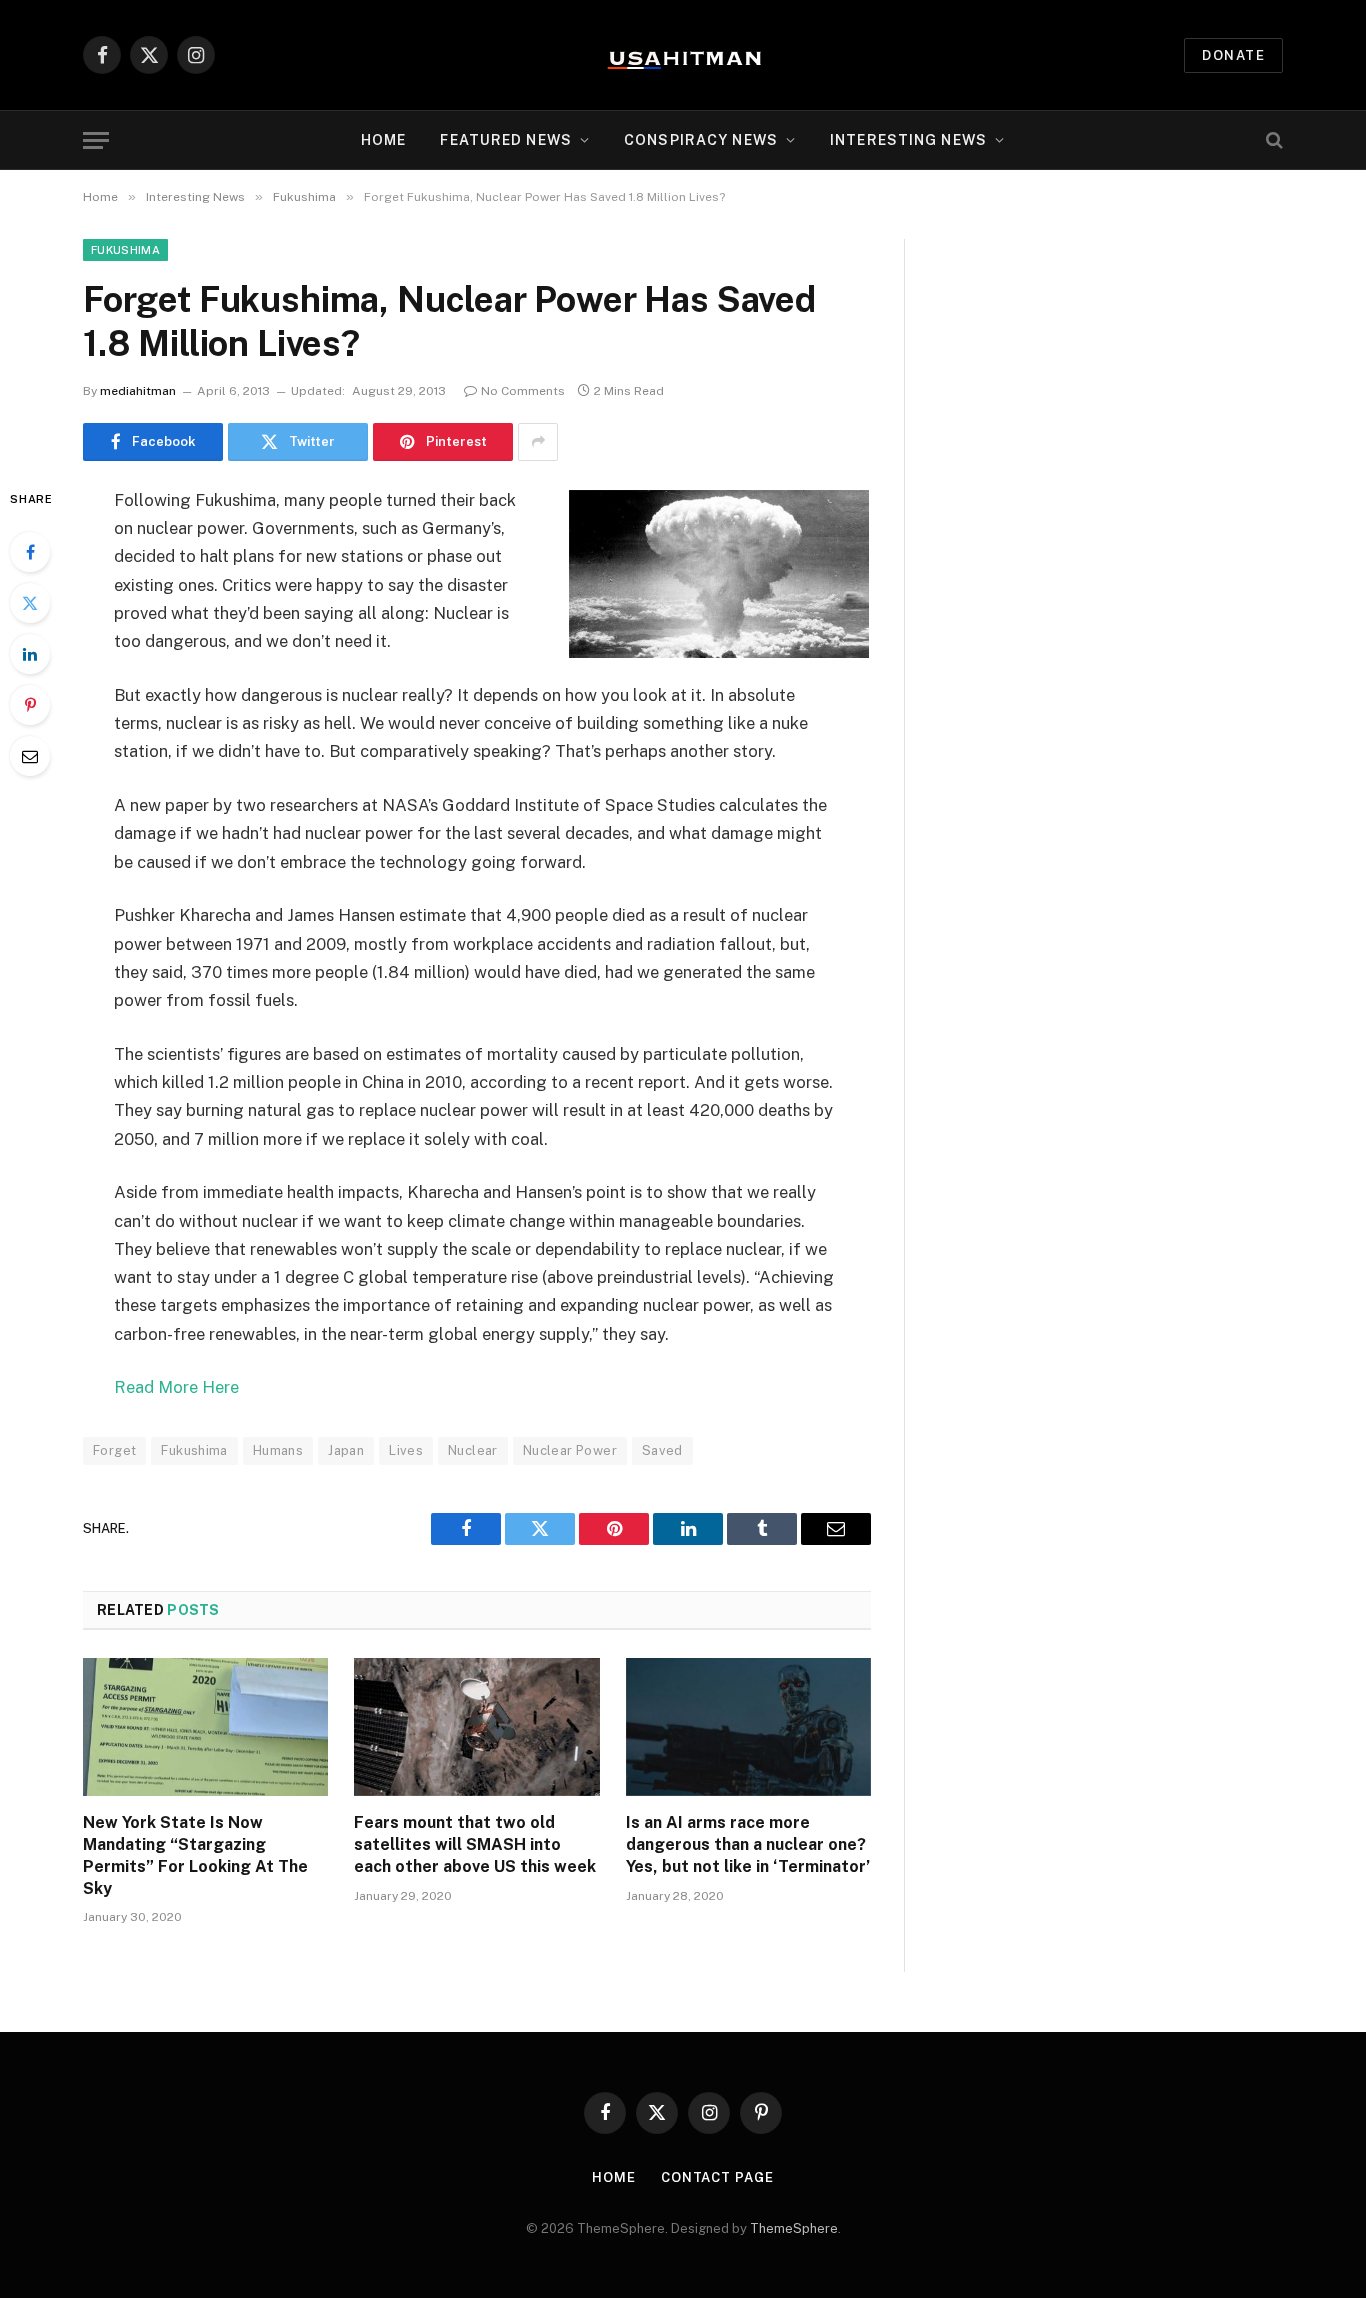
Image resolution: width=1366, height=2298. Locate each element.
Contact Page (717, 2177)
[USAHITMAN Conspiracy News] (683, 55)
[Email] (30, 756)
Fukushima (125, 250)
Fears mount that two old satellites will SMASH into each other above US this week (475, 1844)
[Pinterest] (30, 705)
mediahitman (138, 391)
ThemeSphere (794, 2228)
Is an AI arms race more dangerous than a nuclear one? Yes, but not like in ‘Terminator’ (748, 1844)
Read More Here (176, 1387)
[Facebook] (30, 552)
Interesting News (908, 140)
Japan (346, 1450)
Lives (406, 1450)
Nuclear (473, 1450)
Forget (114, 1450)
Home (383, 140)
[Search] (1272, 140)
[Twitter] (30, 603)
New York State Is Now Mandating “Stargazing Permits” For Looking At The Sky (195, 1855)
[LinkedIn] (30, 654)
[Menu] (96, 140)
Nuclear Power (570, 1450)
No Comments (523, 391)
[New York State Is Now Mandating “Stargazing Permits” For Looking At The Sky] (205, 1727)
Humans (278, 1450)
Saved (662, 1450)
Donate (1233, 55)
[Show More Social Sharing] (538, 442)
